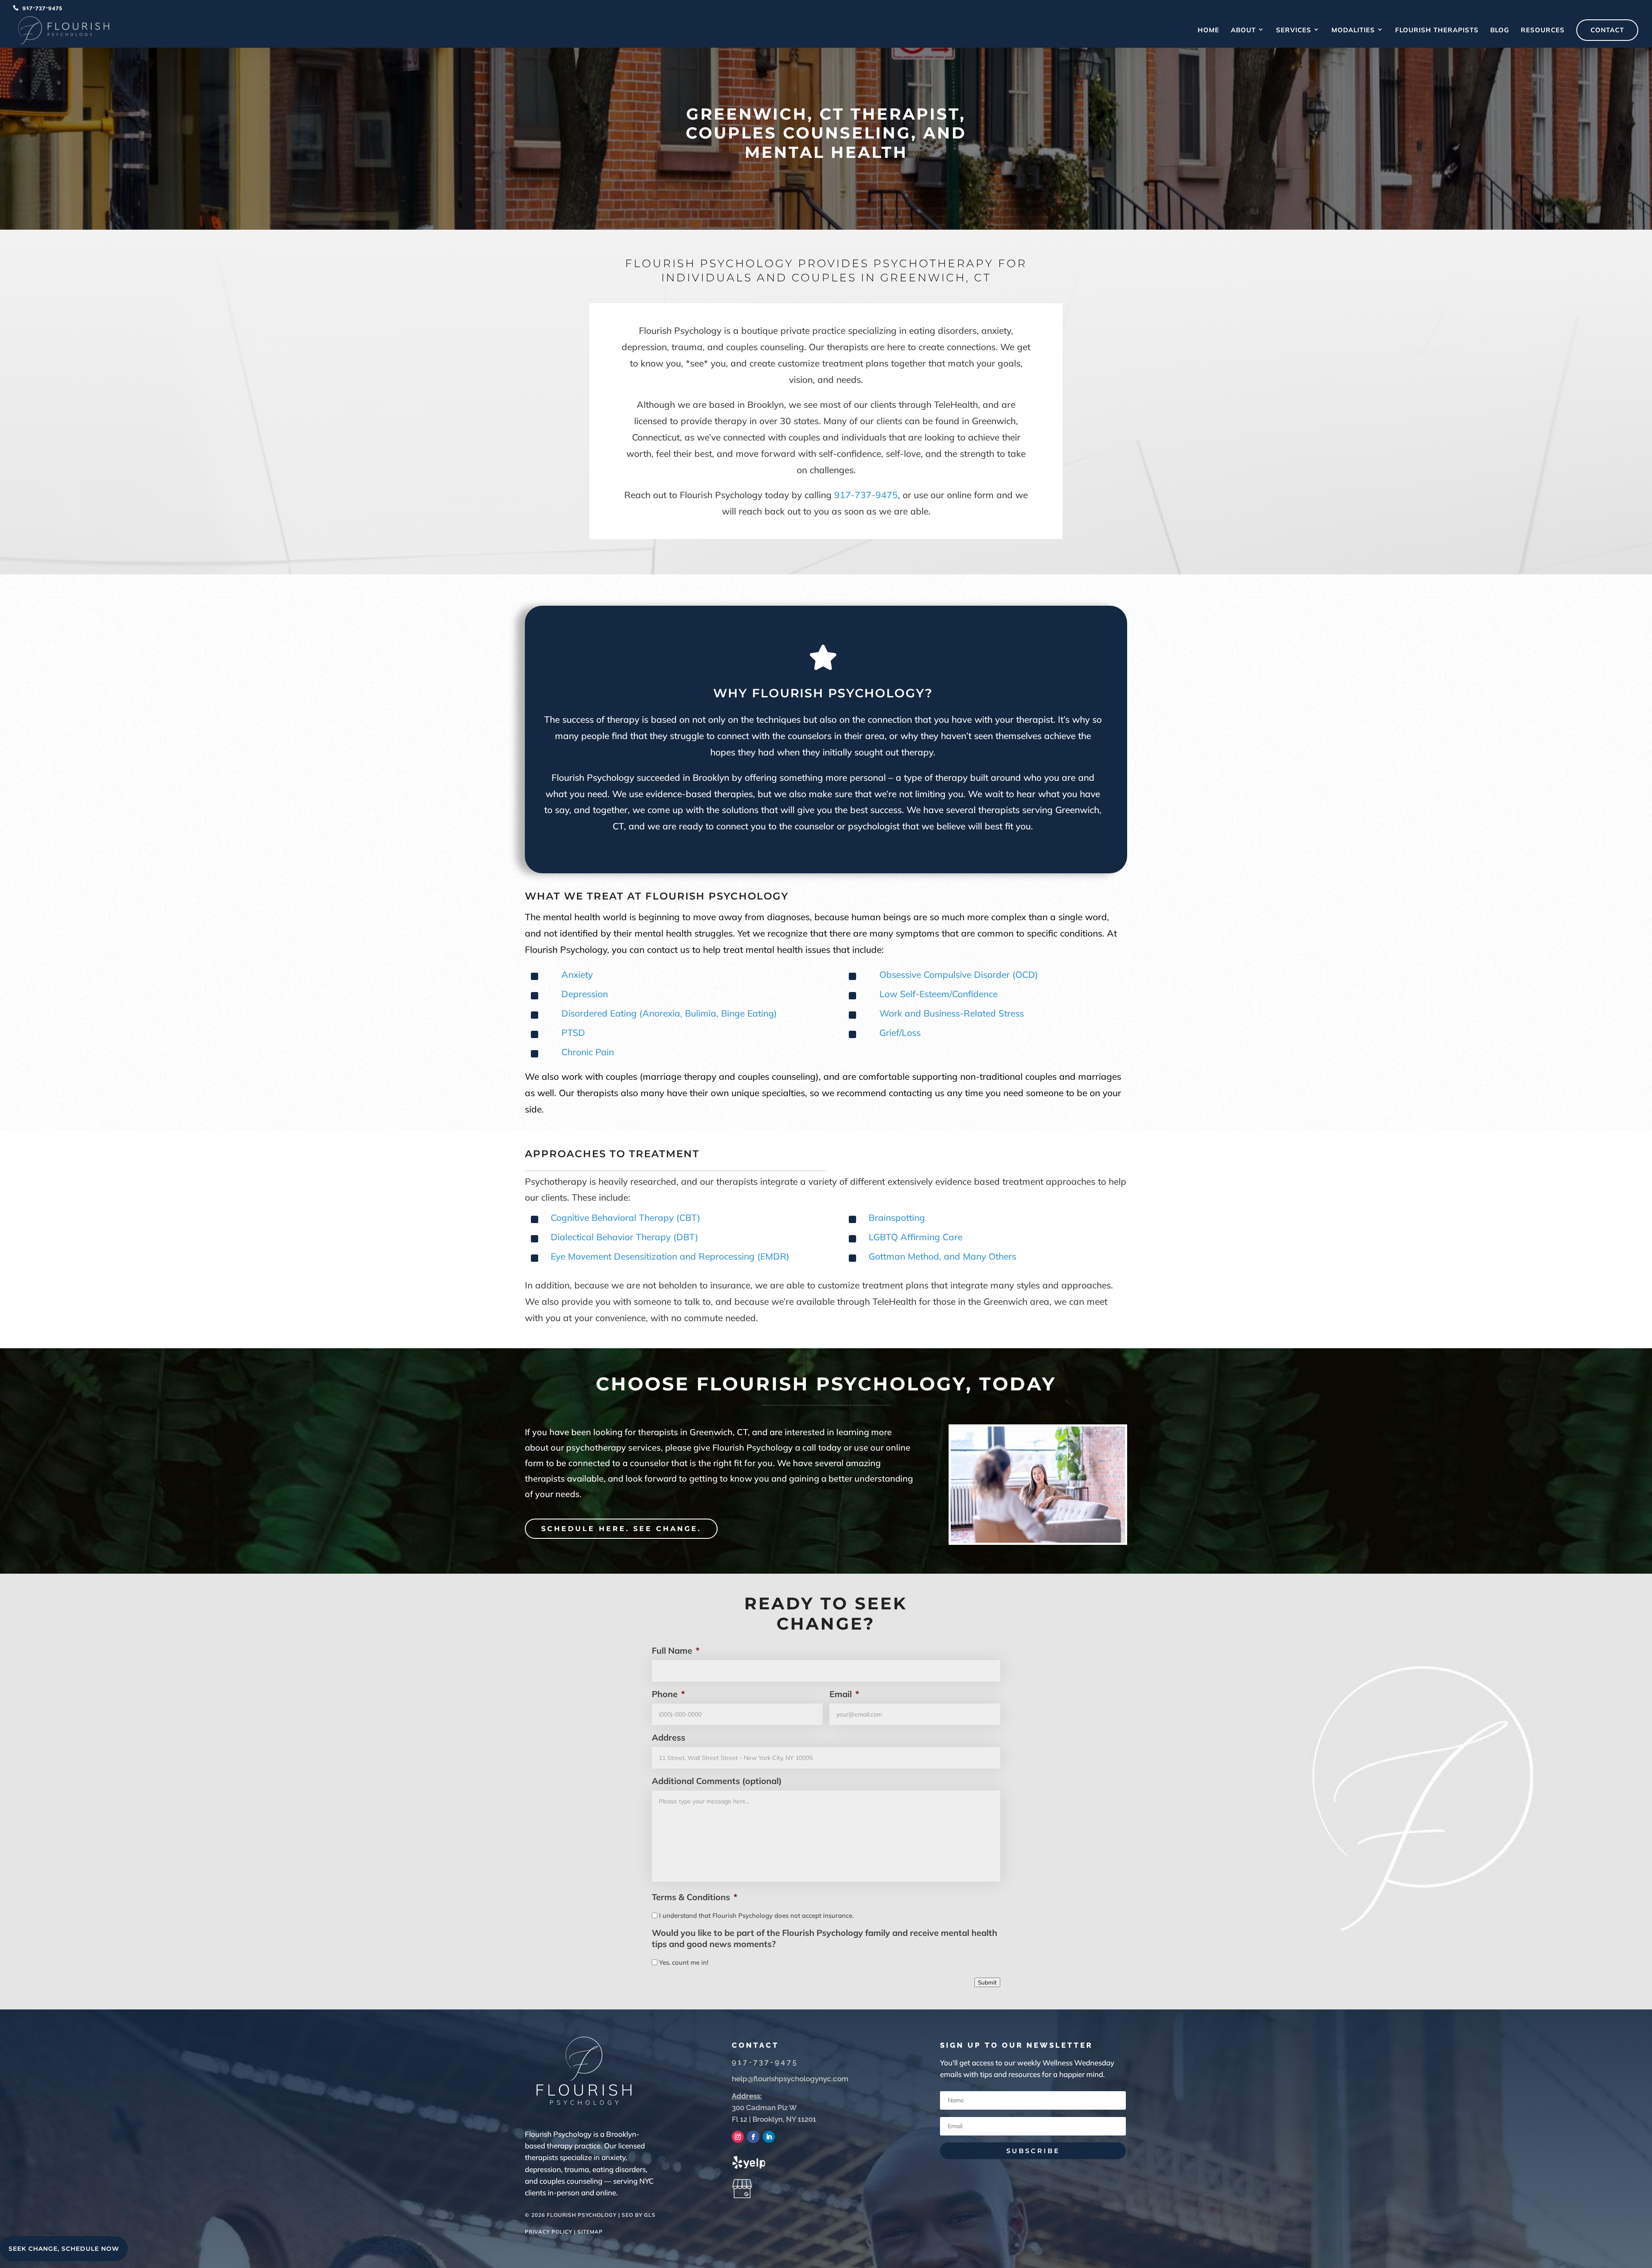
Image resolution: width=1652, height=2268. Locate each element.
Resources (1543, 31)
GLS (650, 2215)
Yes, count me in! (684, 1962)
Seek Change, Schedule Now (64, 2249)
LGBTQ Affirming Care (915, 1237)
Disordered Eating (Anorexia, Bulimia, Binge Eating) (669, 1013)
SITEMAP (590, 2232)
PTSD (573, 1032)
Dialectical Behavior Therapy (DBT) (624, 1237)
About (1243, 31)
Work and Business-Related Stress (952, 1013)
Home (1208, 31)
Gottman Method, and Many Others (942, 1256)
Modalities (1353, 31)
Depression (585, 994)
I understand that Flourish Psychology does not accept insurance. (756, 1915)
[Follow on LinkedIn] (769, 2137)
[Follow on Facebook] (753, 2137)
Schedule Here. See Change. (621, 1529)
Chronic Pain (588, 1052)
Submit (987, 1982)
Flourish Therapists (1437, 31)
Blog (1500, 31)
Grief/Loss (900, 1032)
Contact (1607, 30)
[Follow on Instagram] (738, 2137)
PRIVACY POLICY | (551, 2232)
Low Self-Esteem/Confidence (938, 994)
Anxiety (577, 974)
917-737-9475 (42, 8)
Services (1294, 31)
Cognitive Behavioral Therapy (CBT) (626, 1217)
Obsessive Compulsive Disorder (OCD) (959, 974)
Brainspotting (897, 1217)
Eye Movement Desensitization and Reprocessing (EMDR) (670, 1256)
